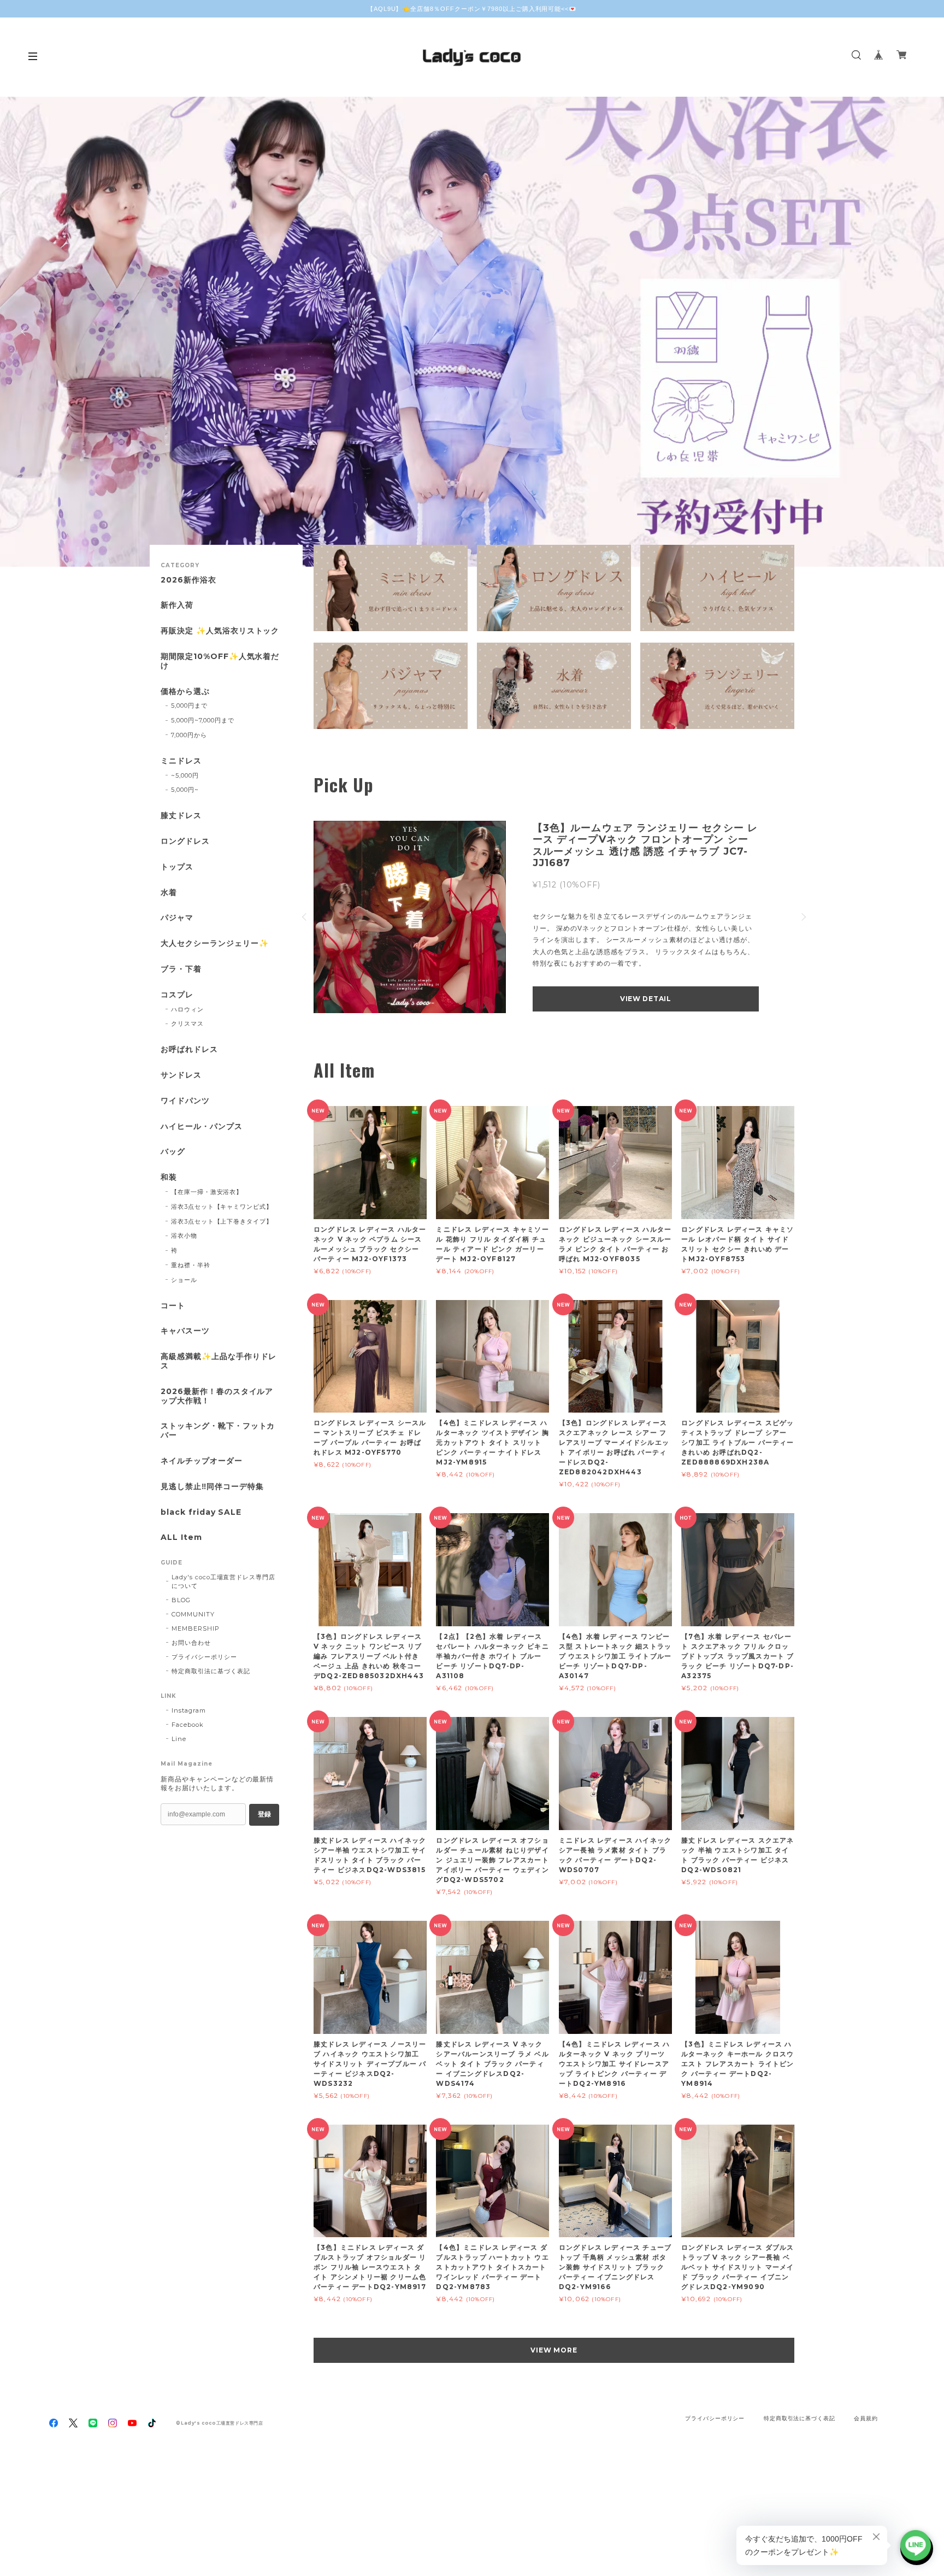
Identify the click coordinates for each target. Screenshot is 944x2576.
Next (919, 332)
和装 (169, 1177)
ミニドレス (181, 761)
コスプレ (177, 995)
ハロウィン (187, 1009)
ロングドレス (185, 841)
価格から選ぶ (185, 692)
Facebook (188, 1725)
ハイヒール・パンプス (202, 1127)
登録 (264, 1814)
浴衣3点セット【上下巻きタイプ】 (222, 1221)
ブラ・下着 (181, 969)
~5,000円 (185, 775)
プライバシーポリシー (204, 1657)
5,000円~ (185, 790)
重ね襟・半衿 (191, 1265)
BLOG (181, 1600)
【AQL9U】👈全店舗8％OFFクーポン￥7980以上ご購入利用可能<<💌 (472, 9)
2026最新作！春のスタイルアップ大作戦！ (217, 1396)
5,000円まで (189, 705)
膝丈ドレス (181, 816)
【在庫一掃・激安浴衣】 (207, 1192)
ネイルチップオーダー (202, 1461)
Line (179, 1739)
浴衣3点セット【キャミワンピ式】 (222, 1207)
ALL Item (181, 1537)
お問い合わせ (191, 1643)
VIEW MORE (554, 2350)
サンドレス (181, 1075)
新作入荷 (177, 605)
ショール (184, 1280)
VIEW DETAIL (646, 999)
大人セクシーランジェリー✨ (214, 943)
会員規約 (866, 2418)
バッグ (173, 1152)
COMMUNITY (193, 1614)
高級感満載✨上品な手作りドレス (219, 1361)
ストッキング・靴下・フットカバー (218, 1431)
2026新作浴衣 (188, 580)
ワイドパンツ (185, 1101)
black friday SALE (201, 1512)
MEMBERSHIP (196, 1628)
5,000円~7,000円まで (203, 720)
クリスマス (187, 1024)
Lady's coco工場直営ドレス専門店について (223, 1581)
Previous (25, 332)
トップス (177, 867)
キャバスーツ (185, 1331)
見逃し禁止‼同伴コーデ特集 (212, 1487)
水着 (169, 893)
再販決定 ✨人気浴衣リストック (220, 631)
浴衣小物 (184, 1236)
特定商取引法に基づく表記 (211, 1671)
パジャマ (177, 918)
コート (173, 1306)
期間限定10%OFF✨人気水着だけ (220, 661)
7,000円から (189, 735)
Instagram (189, 1710)
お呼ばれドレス (189, 1049)
